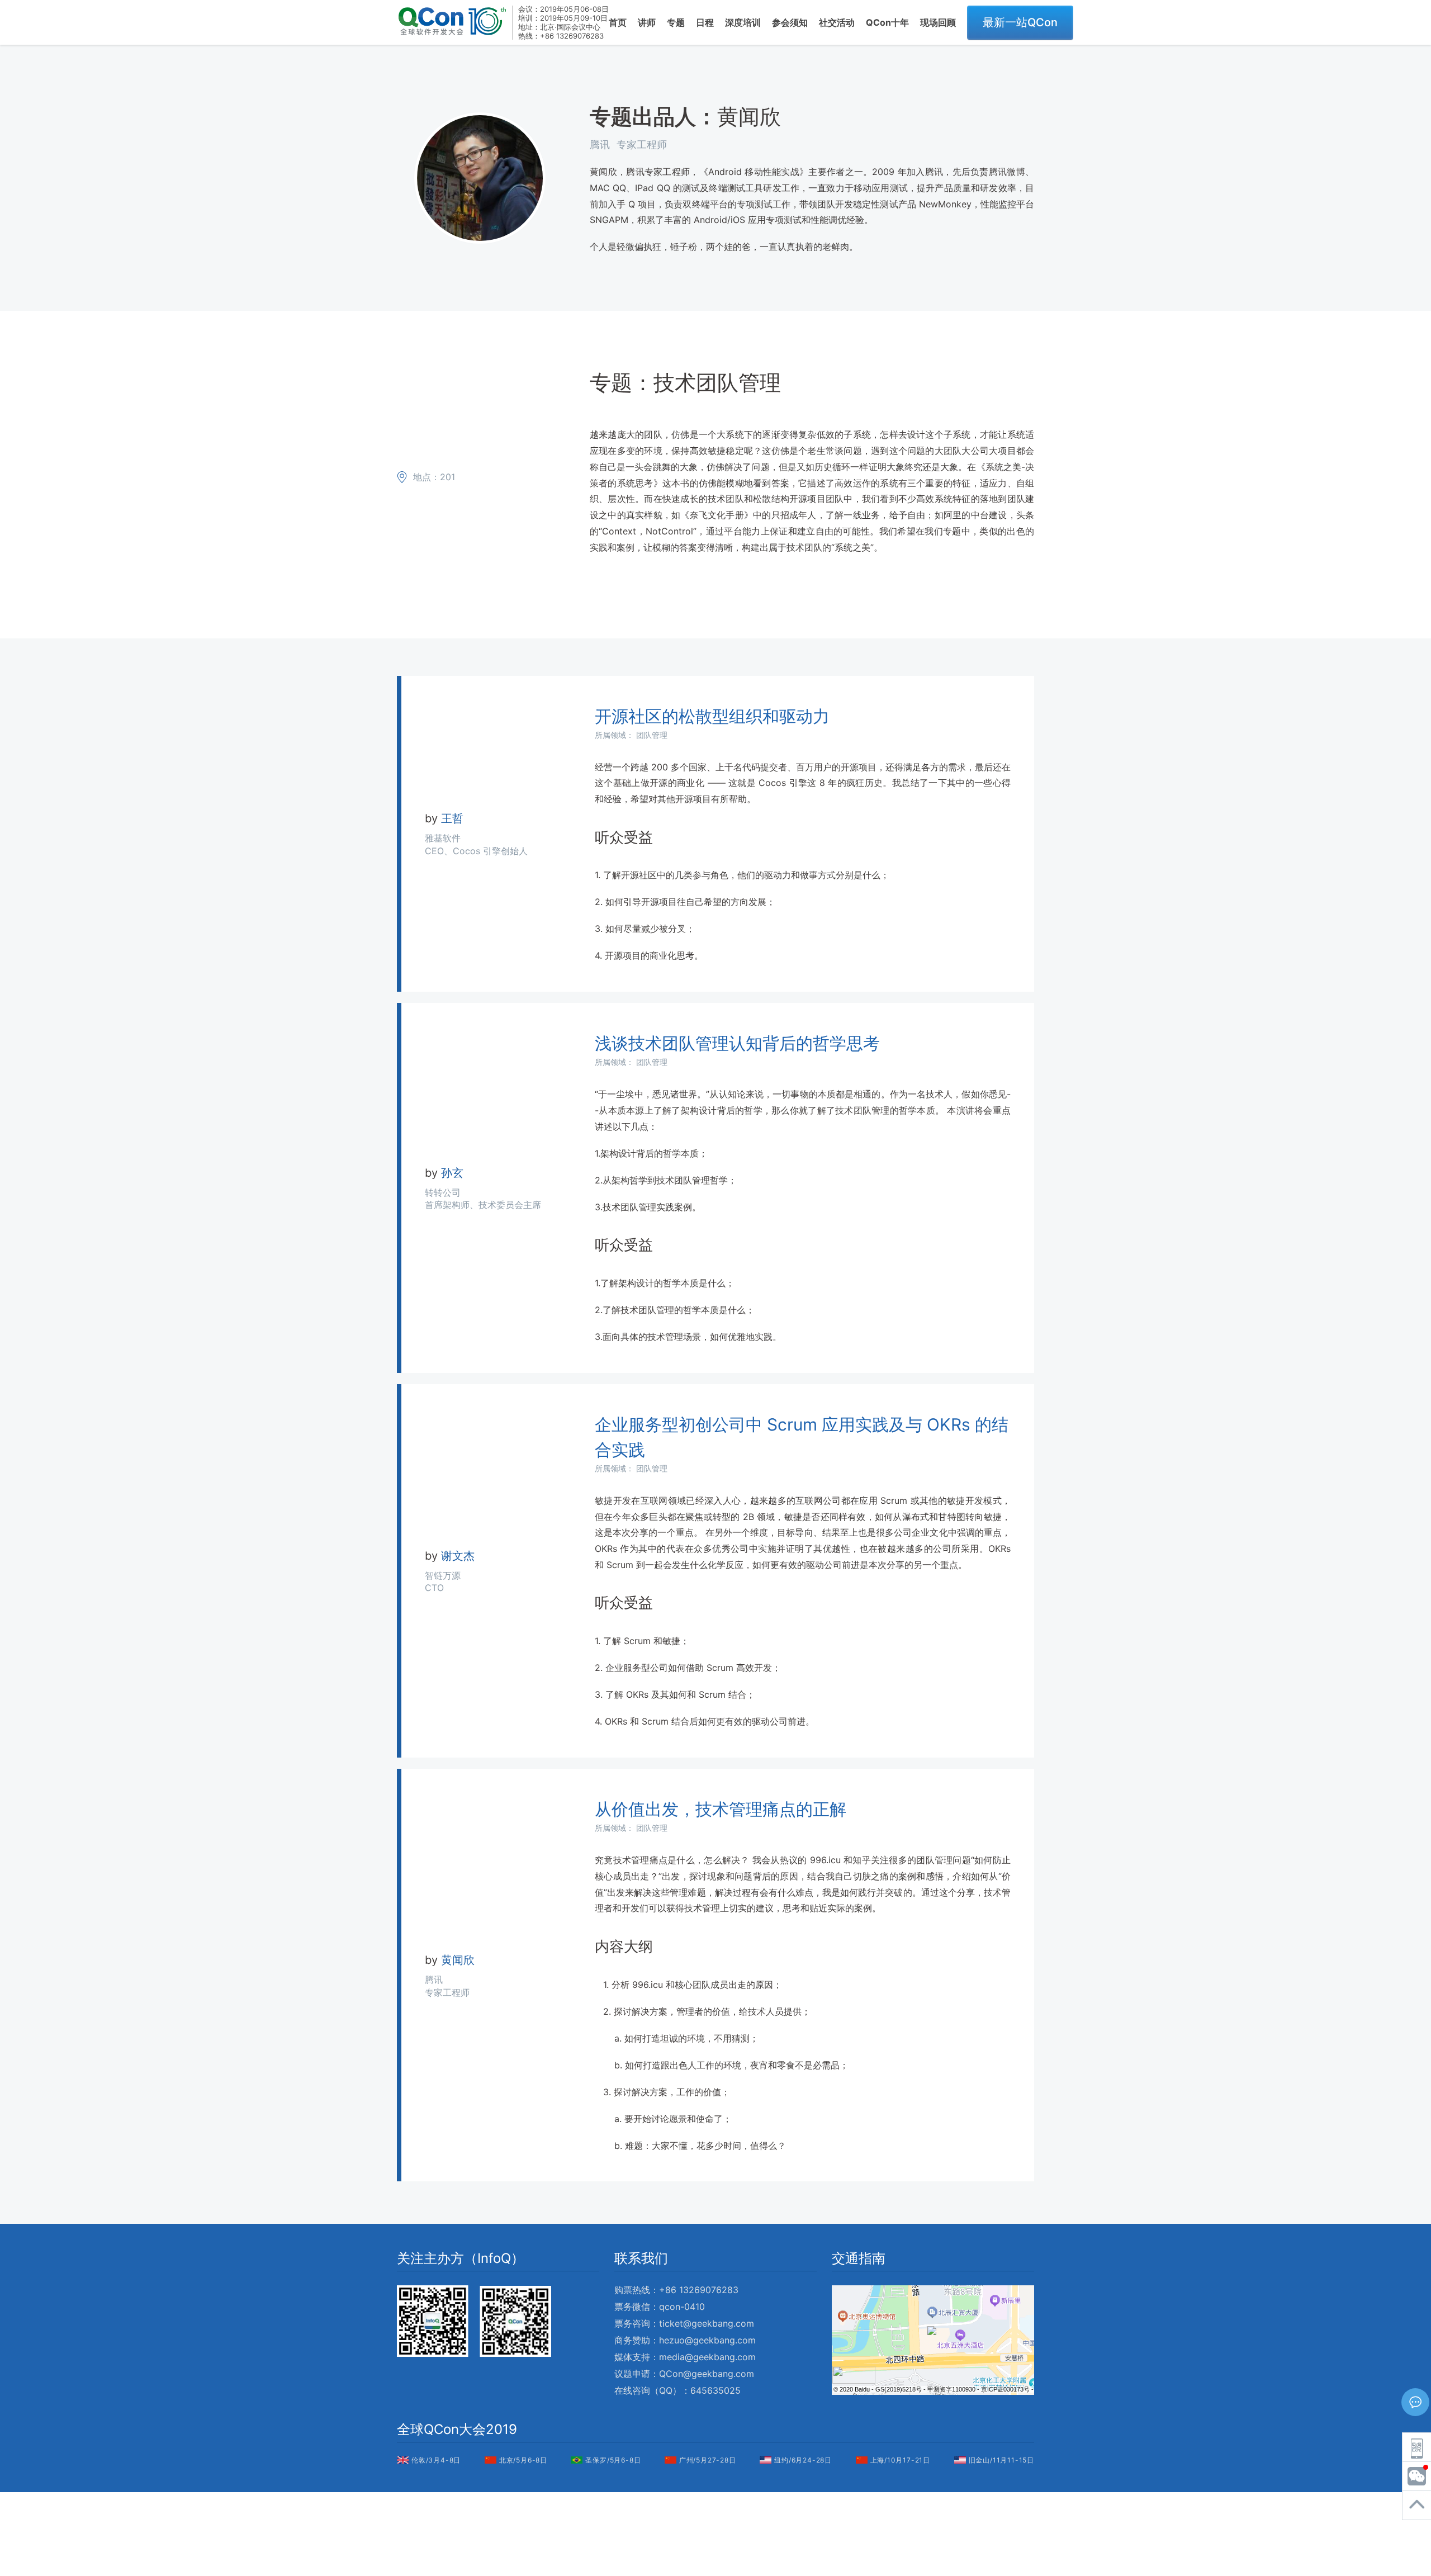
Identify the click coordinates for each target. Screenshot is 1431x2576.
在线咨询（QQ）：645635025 (677, 2390)
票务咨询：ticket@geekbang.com (684, 2323)
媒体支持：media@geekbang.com (685, 2357)
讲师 (647, 22)
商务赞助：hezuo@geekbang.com (685, 2340)
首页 (618, 22)
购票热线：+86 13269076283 (676, 2290)
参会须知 (790, 22)
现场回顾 (938, 22)
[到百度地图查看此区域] (854, 2380)
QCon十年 (887, 22)
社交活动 (837, 22)
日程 (705, 22)
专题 (676, 22)
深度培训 (743, 22)
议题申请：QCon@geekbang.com (684, 2374)
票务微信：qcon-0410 (660, 2307)
